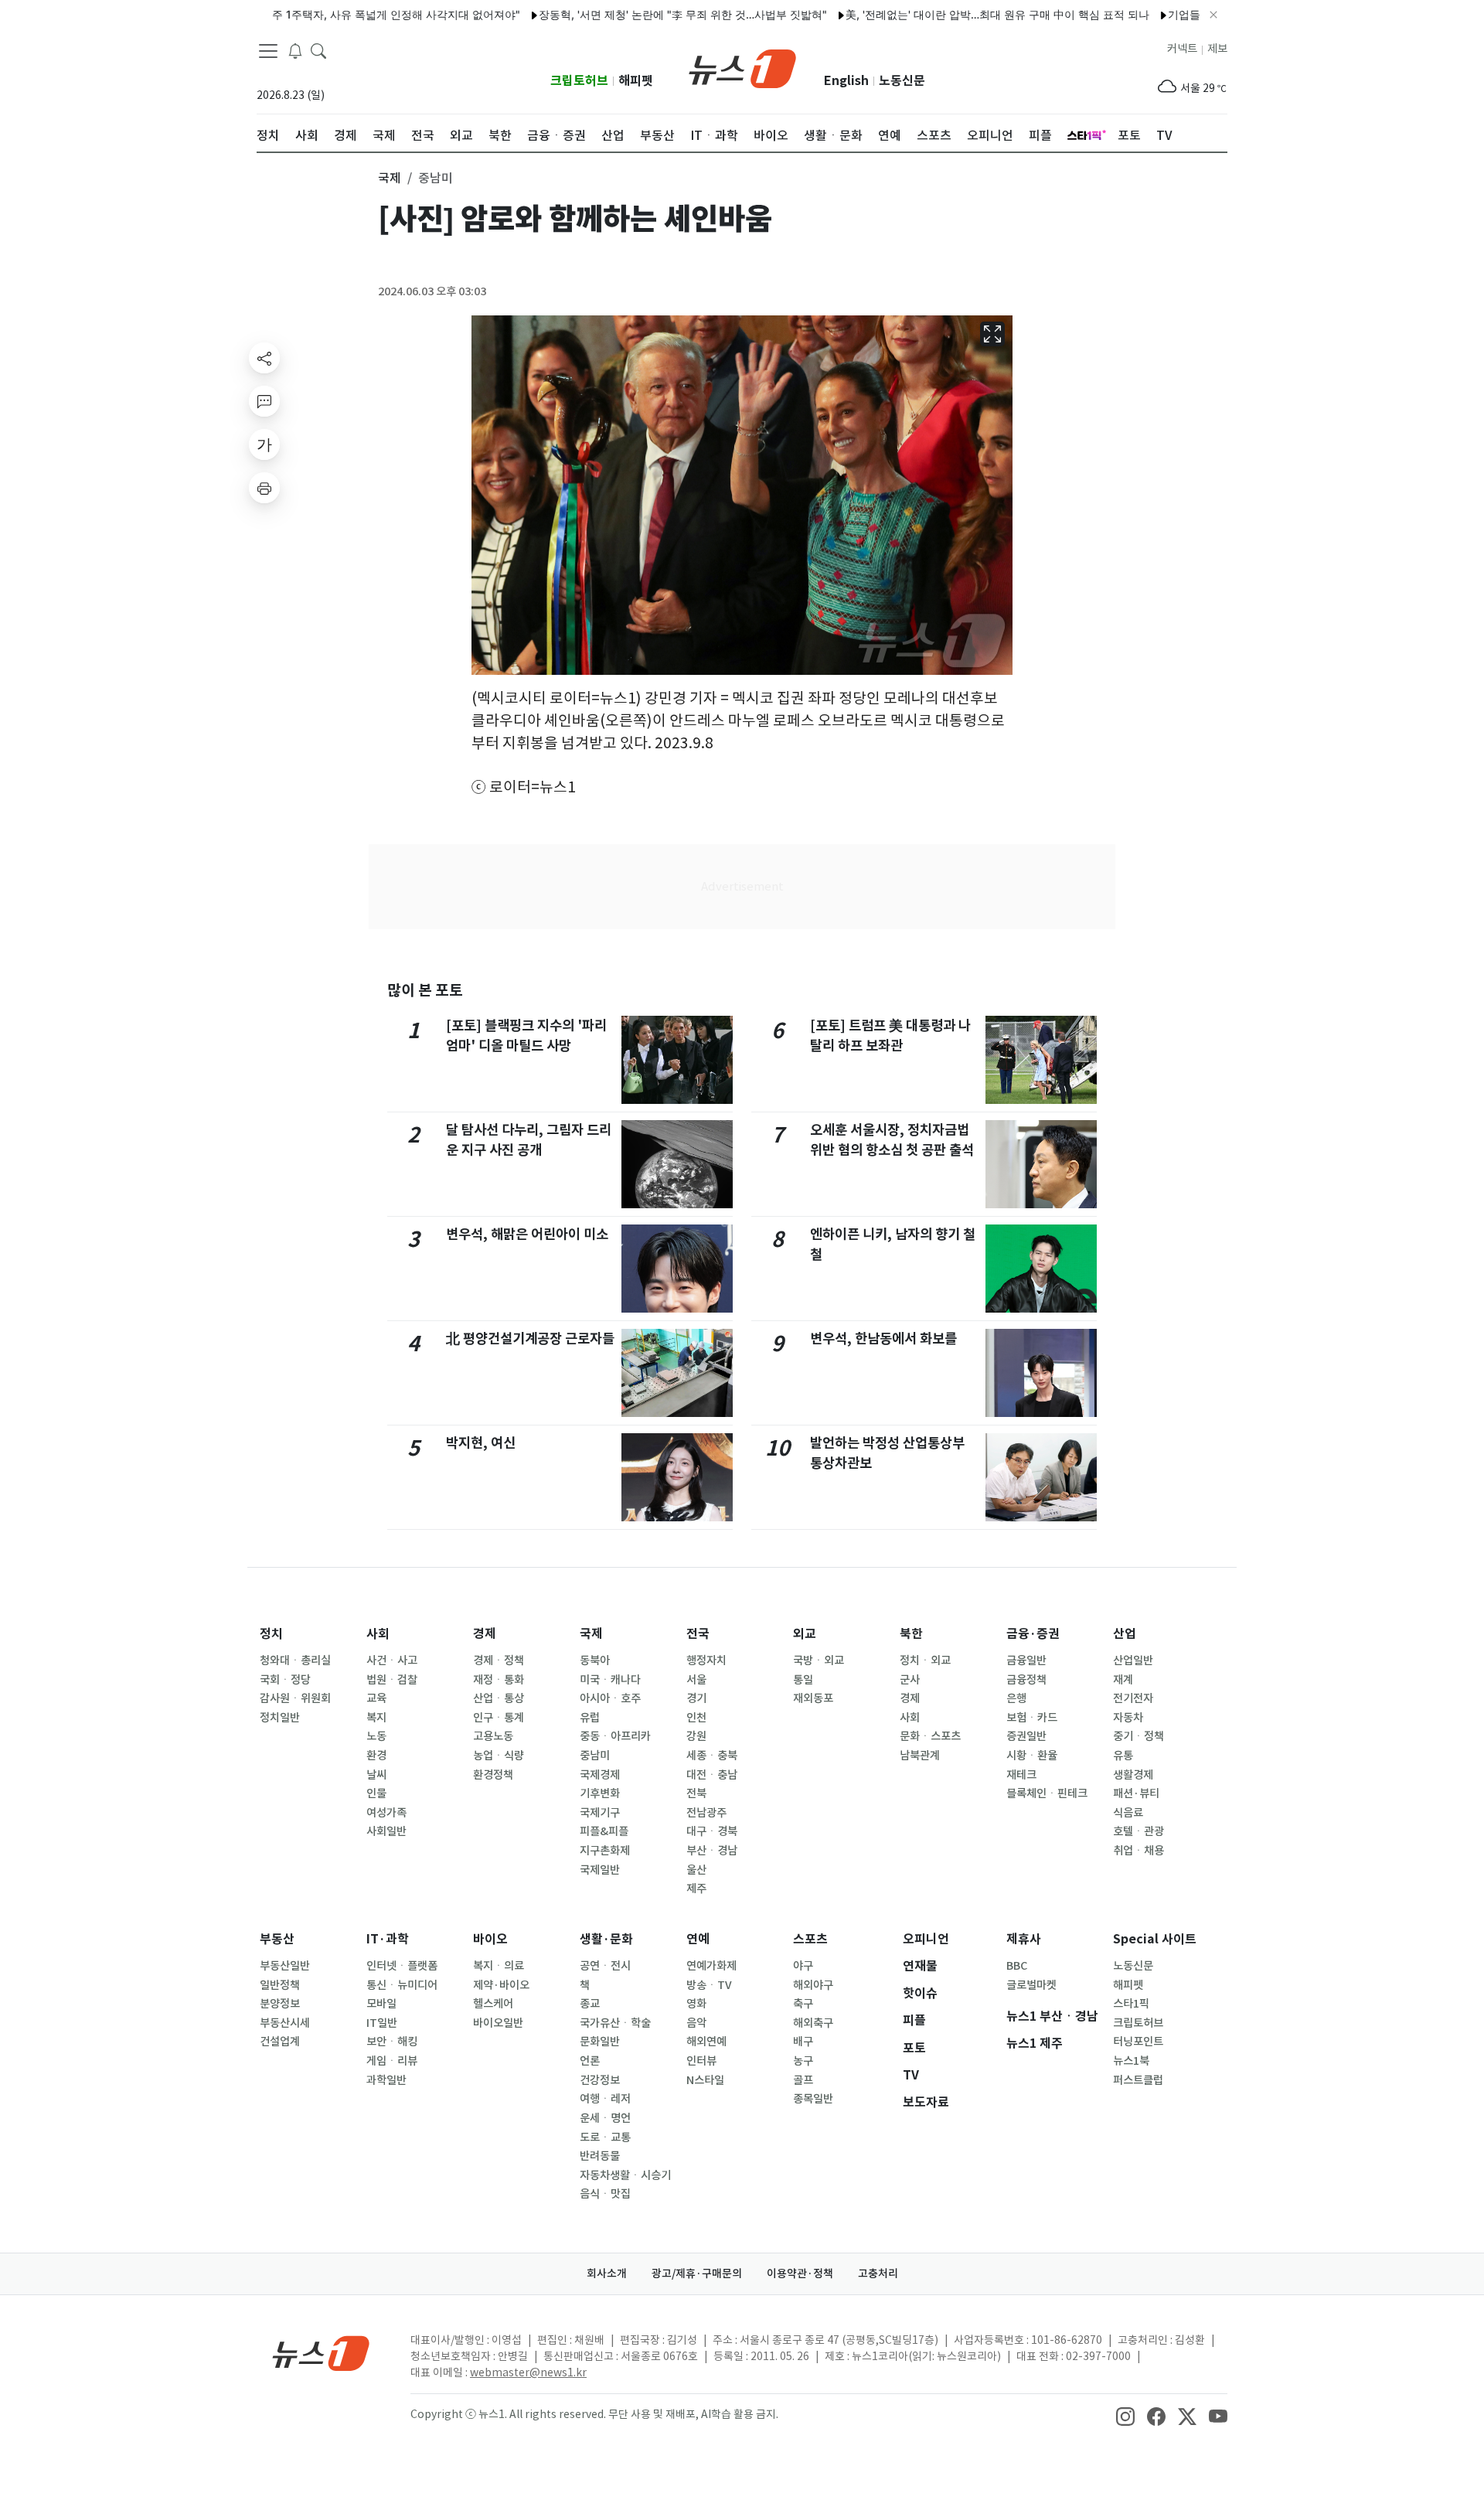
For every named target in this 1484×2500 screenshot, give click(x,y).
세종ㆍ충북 (712, 1756)
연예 (698, 1939)
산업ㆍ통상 (499, 1698)
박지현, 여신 (481, 1443)
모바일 (381, 2004)
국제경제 (600, 1775)
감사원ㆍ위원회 (295, 1698)
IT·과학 (388, 1939)
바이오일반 (498, 2023)
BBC (1017, 1966)
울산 (696, 1870)
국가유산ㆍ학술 (615, 2023)
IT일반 (382, 2023)
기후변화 (600, 1793)
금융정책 (1026, 1680)
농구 (803, 2061)
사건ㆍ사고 (392, 1660)
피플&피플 (604, 1831)
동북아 (595, 1660)
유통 (1123, 1756)
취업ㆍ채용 (1139, 1851)
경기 (696, 1698)
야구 (803, 1966)
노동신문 (902, 81)
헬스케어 (493, 2004)
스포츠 (810, 1939)
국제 (591, 1634)
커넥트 (1182, 49)
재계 (1123, 1680)
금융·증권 (1033, 1634)
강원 (696, 1736)
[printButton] (264, 488)
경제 (485, 1634)
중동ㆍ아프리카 (615, 1736)
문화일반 (600, 2042)
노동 (376, 1736)
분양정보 (280, 2004)
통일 (803, 1680)
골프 (803, 2080)
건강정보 (600, 2080)
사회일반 (386, 1831)
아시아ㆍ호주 (610, 1698)
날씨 (376, 1775)
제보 (1217, 49)
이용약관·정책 (800, 2274)
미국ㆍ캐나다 (610, 1680)
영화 (696, 2004)
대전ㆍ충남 (712, 1775)
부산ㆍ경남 (712, 1851)
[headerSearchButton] (318, 49)
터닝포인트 (1138, 2042)
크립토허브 (579, 81)
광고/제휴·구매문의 (697, 2274)
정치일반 (280, 1718)
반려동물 (600, 2156)
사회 (378, 1634)
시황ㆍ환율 (1032, 1756)
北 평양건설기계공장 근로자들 (530, 1339)
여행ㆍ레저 (605, 2099)
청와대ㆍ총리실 (295, 1660)
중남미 (595, 1756)
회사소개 (607, 2274)
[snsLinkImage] (1125, 2416)
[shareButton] (264, 358)
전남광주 (706, 1813)
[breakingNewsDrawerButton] (295, 49)
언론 (590, 2061)
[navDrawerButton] (268, 50)
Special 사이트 (1155, 1939)
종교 (590, 2004)
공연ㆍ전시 (605, 1966)
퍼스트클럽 (1138, 2080)
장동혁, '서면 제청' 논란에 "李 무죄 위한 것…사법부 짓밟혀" (632, 14)
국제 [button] (390, 178)
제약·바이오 (501, 1985)
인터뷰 (701, 2061)
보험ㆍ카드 (1032, 1718)
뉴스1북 (1131, 2061)
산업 (1125, 1634)
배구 (803, 2042)
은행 (1016, 1698)
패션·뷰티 (1136, 1793)
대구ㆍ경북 (712, 1831)
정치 (271, 1634)
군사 (910, 1680)
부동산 (277, 1939)
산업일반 (1133, 1660)
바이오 (490, 1939)
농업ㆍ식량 (499, 1756)
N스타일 (705, 2080)
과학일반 (386, 2080)
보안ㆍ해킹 (392, 2042)
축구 (803, 2004)
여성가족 (386, 1813)
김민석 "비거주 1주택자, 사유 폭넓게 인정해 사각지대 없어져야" (302, 14)
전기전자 (1133, 1698)
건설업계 (280, 2042)
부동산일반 (285, 1966)
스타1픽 (1131, 2004)
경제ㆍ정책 (499, 1660)
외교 (805, 1634)
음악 (696, 2023)
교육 (376, 1698)
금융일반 (1026, 1660)
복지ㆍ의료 (499, 1966)
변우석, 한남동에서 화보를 (883, 1339)
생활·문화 (606, 1939)
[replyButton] (264, 401)
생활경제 (1133, 1775)
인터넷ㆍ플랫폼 (402, 1966)
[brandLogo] (742, 67)
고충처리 (878, 2274)
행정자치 (706, 1660)
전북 (696, 1793)
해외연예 (706, 2042)
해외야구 (813, 1985)
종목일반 (813, 2099)
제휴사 (1024, 1939)
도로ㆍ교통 (605, 2137)
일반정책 (280, 1985)
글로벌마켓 (1031, 1985)
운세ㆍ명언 (605, 2118)
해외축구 (813, 2023)
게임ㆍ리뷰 (392, 2061)
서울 (696, 1680)
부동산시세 (285, 2023)
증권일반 (1026, 1736)
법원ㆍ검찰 (392, 1680)
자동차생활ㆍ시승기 (625, 2175)
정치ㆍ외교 (925, 1660)
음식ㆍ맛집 (605, 2194)
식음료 (1128, 1813)
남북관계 (920, 1756)
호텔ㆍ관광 (1139, 1831)
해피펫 (636, 81)
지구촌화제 (605, 1851)
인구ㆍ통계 (499, 1718)
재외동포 (813, 1698)
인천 (696, 1718)
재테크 (1021, 1775)
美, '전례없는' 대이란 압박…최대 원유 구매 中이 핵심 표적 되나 (946, 14)
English (846, 81)
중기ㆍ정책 (1139, 1736)
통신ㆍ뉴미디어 (402, 1985)
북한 (911, 1634)
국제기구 (600, 1813)
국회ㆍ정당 (285, 1680)
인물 (376, 1793)
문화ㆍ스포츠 (930, 1736)
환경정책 (493, 1775)
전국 (698, 1634)
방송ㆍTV (709, 1985)
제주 (696, 1889)
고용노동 (493, 1736)
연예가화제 (711, 1966)
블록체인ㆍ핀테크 (1047, 1793)
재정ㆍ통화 (499, 1680)
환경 (376, 1756)
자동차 (1128, 1718)
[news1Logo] (321, 2353)
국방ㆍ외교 (819, 1660)
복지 (376, 1718)
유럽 (590, 1718)
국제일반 (600, 1870)
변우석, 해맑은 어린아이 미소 (527, 1234)
